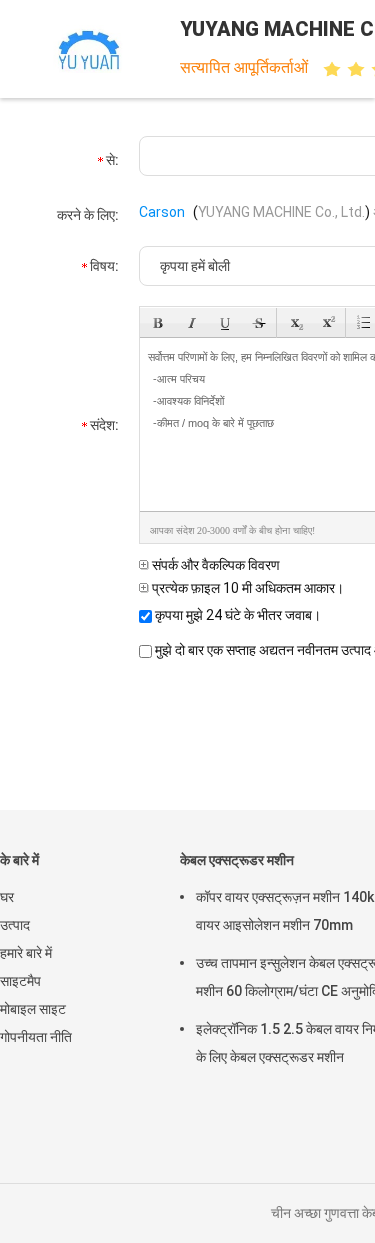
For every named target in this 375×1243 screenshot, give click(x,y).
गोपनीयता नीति (36, 1037)
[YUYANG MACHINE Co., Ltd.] (88, 49)
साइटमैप (20, 981)
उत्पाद (15, 925)
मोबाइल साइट (33, 1009)
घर (7, 897)
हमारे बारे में (26, 953)
